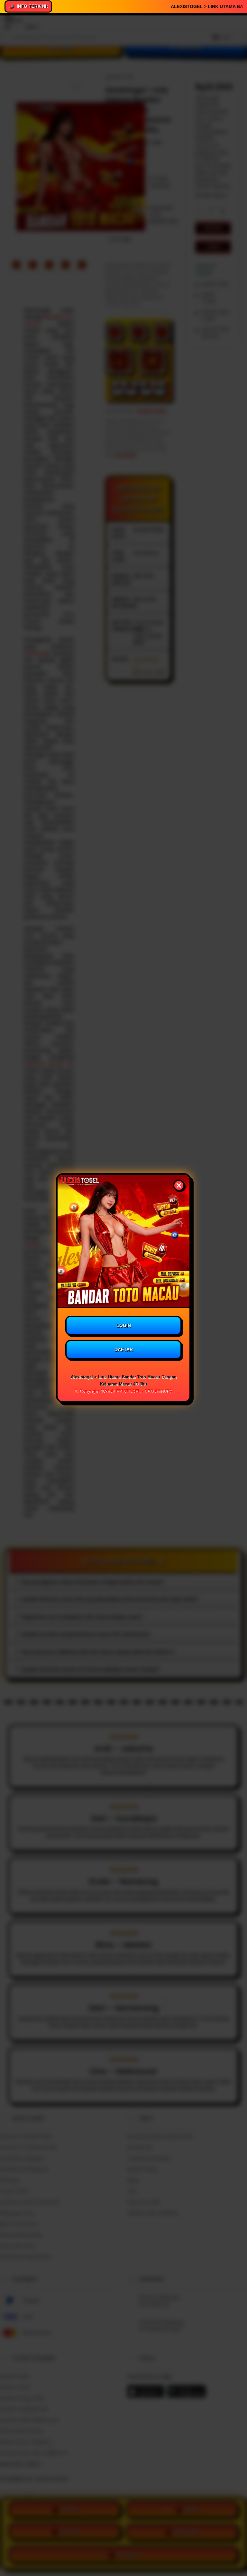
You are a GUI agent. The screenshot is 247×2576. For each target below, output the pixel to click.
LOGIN (124, 1325)
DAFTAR (124, 1349)
